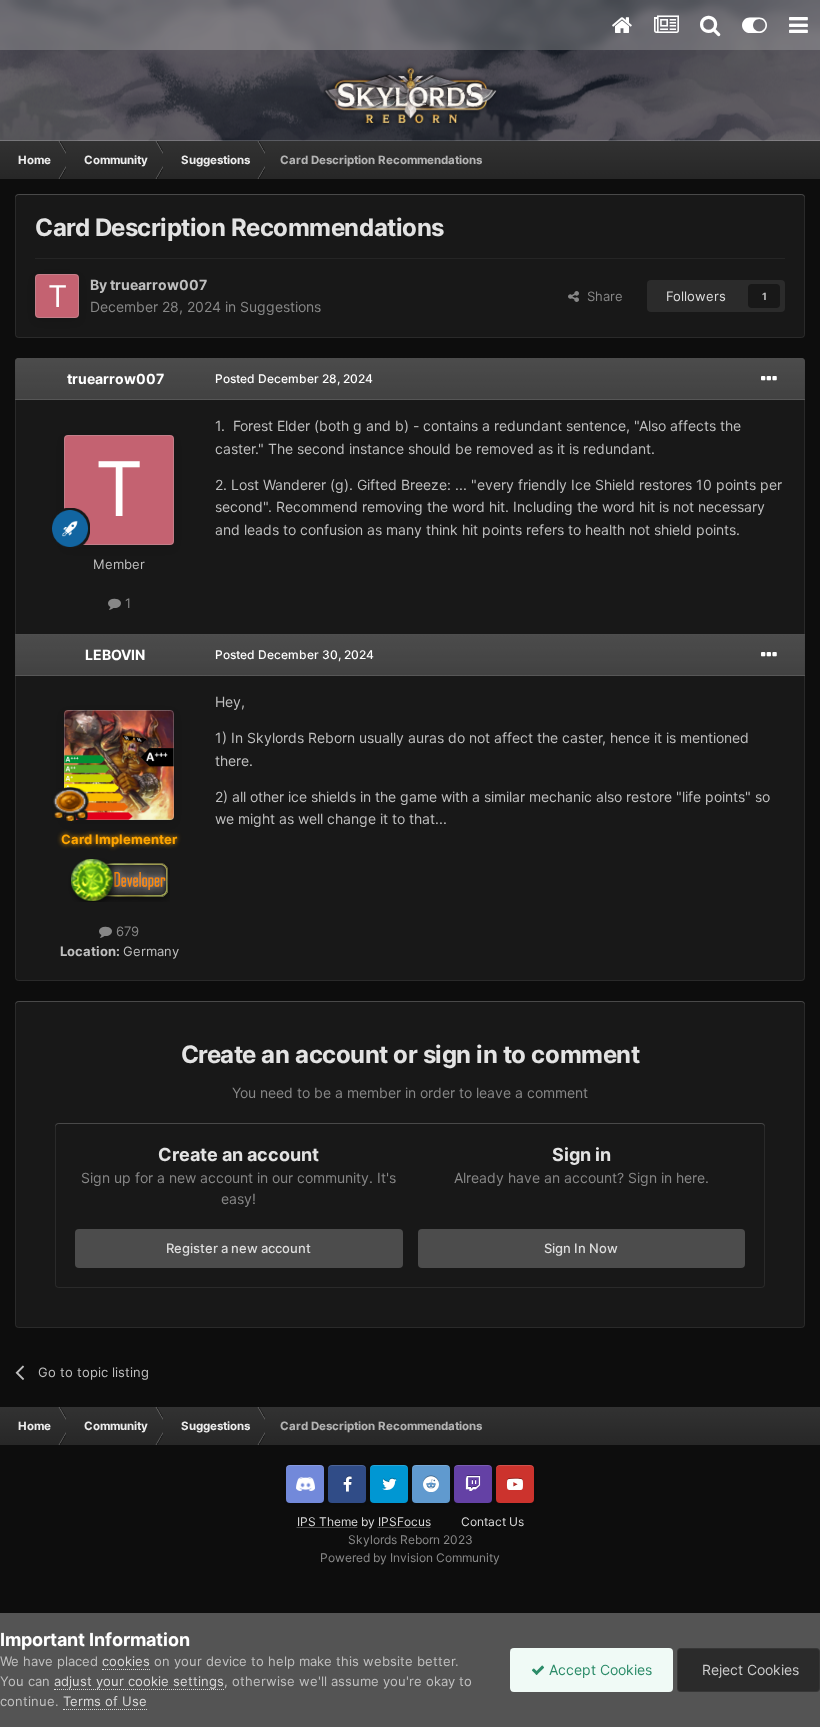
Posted (294, 378)
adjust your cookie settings (139, 1681)
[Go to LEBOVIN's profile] (119, 765)
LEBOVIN (115, 654)
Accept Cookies (598, 1669)
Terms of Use (105, 1701)
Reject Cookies (748, 1669)
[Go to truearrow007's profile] (57, 296)
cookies (126, 1661)
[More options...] (769, 379)
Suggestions (280, 306)
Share (601, 296)
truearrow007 (158, 284)
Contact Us (492, 1521)
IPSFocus (404, 1521)
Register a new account (238, 1248)
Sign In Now (581, 1248)
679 (125, 931)
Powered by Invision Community (410, 1557)
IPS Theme (327, 1521)
